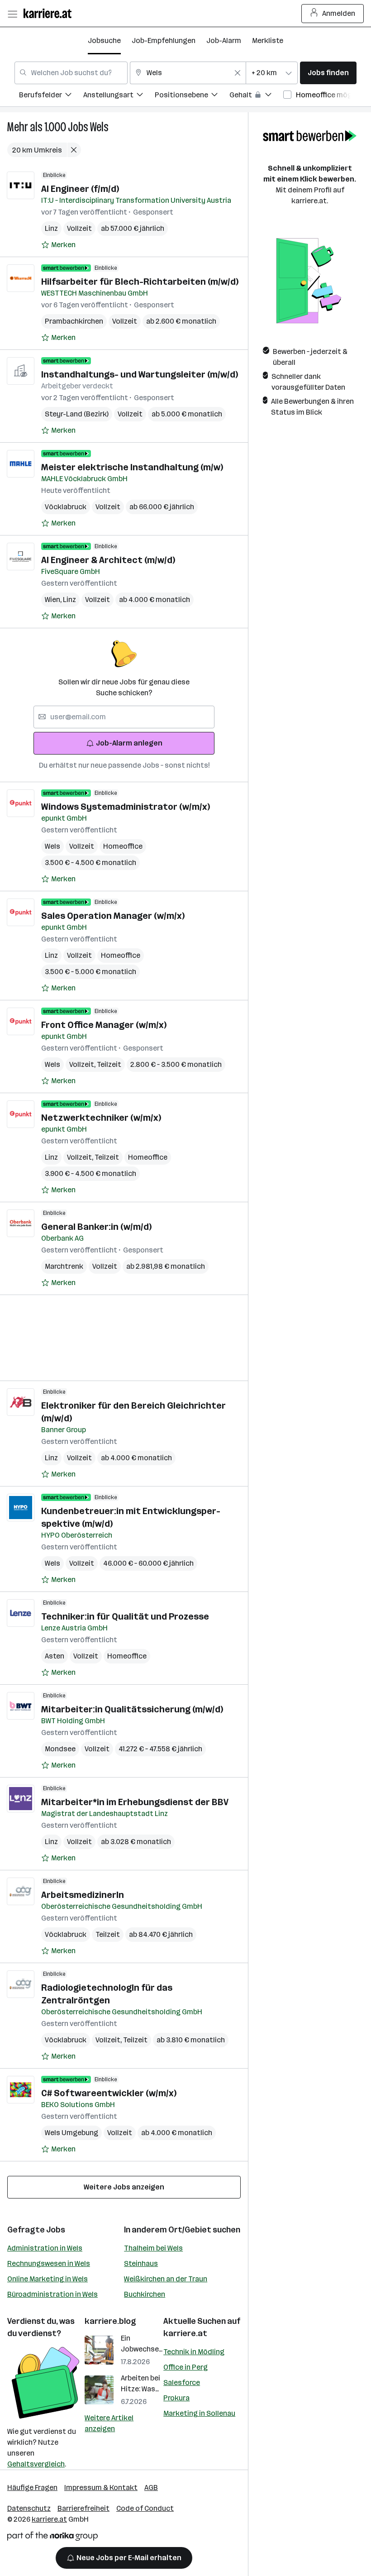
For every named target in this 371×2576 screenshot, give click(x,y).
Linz (51, 228)
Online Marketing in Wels (48, 2279)
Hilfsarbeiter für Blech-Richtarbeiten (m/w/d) (140, 282)
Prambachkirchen (74, 321)
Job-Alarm (224, 41)
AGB (151, 2488)
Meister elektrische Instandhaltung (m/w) (132, 467)
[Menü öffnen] (12, 14)
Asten (55, 1656)
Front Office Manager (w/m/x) (104, 1025)
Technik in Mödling (194, 2352)
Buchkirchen (145, 2294)
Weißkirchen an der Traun (166, 2279)
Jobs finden (328, 73)
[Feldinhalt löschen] (238, 73)
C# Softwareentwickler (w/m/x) (109, 2093)
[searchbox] (124, 717)
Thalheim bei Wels (153, 2248)
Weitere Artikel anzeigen (109, 2423)
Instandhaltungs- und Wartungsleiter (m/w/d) (140, 374)
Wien (54, 600)
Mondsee (60, 1749)
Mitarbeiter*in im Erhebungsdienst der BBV (135, 1802)
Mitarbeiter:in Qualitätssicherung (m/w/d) (132, 1709)
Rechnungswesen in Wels (49, 2263)
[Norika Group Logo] (52, 2538)
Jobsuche (104, 41)
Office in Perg (185, 2367)
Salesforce (182, 2382)
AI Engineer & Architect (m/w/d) (108, 560)
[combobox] (71, 73)
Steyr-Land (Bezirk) (77, 414)
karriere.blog (110, 2321)
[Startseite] (50, 13)
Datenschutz (29, 2508)
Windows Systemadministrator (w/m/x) (126, 807)
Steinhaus (141, 2263)
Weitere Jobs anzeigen (124, 2187)
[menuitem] (51, 96)
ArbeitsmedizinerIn (83, 1895)
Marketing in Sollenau (199, 2413)
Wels (99, 127)
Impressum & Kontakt (101, 2488)
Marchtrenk (64, 1266)
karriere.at (185, 2333)
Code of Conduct (145, 2508)
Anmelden (339, 13)
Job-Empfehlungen (164, 41)
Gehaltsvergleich (36, 2464)
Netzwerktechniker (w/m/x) (101, 1118)
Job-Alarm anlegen (129, 743)
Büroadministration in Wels (52, 2294)
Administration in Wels (45, 2248)
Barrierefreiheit (83, 2508)
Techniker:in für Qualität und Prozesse (125, 1616)
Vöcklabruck (66, 507)
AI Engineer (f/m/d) (80, 189)
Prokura (176, 2398)
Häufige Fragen (32, 2488)
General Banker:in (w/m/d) (96, 1227)
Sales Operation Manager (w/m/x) (113, 916)
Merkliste (268, 41)
